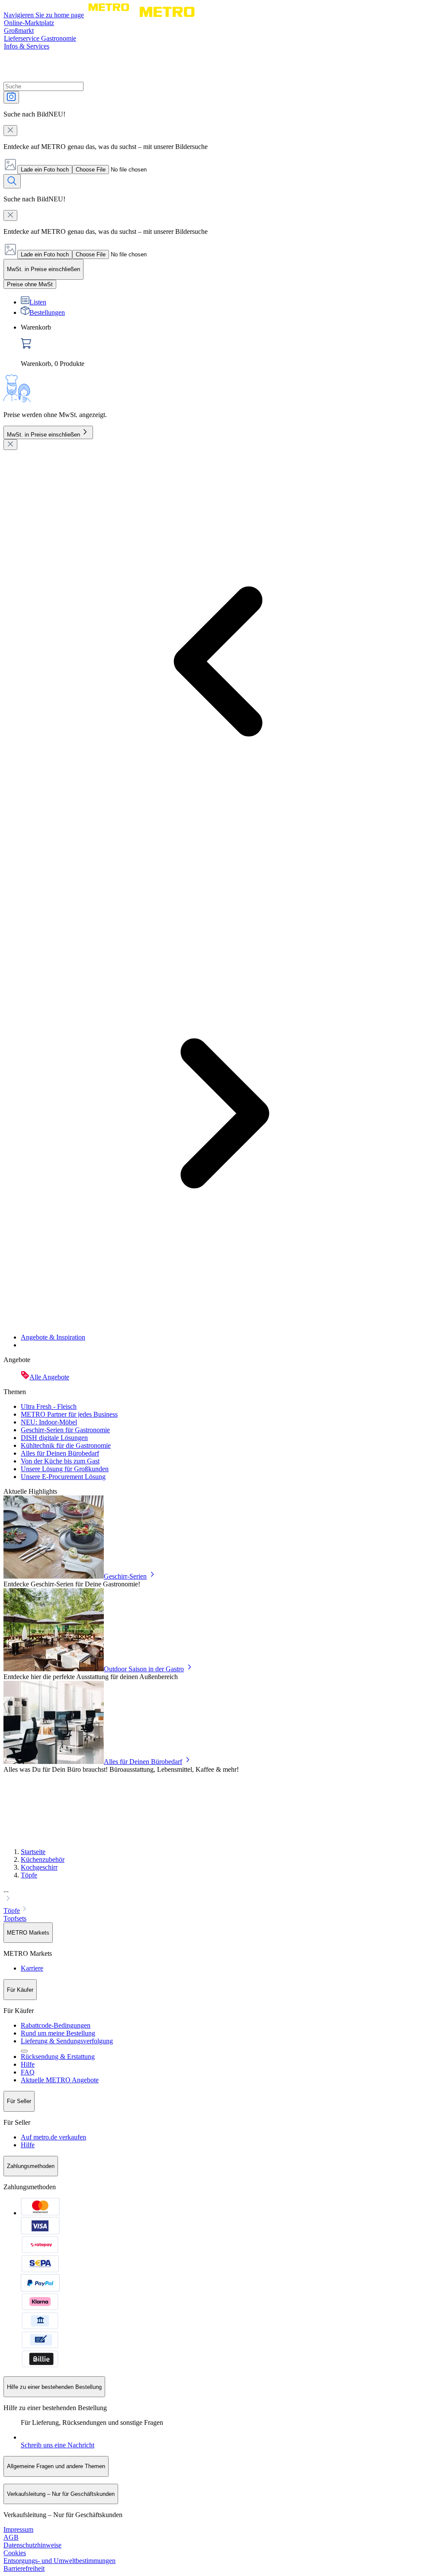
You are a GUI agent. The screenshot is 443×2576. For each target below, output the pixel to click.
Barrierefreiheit (24, 2568)
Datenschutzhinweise (32, 2545)
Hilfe (28, 2064)
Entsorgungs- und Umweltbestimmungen (59, 2561)
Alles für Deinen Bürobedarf (60, 1453)
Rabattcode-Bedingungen (56, 2025)
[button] (221, 1895)
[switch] (30, 284)
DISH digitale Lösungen (54, 1438)
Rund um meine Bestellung (58, 2033)
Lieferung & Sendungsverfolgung (67, 2041)
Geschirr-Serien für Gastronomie (65, 1430)
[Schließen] (10, 445)
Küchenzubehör (43, 1859)
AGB (11, 2537)
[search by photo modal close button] (10, 131)
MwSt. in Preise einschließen (43, 435)
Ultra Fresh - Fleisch (49, 1406)
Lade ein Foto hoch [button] (45, 170)
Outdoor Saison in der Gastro (144, 1669)
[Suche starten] (12, 181)
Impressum (18, 2529)
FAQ (28, 2072)
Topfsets (15, 1918)
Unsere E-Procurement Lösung (63, 1477)
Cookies (15, 2553)
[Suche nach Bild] (11, 97)
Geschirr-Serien (125, 1576)
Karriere (32, 1968)
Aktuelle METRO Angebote (60, 2080)
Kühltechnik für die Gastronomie (66, 1445)
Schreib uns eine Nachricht (58, 2445)
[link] (230, 346)
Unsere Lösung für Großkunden (65, 1469)
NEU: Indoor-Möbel (49, 1422)
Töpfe (29, 1875)
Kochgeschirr (39, 1867)
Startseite (33, 1852)
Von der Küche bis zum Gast (60, 1461)
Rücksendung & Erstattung (58, 2057)
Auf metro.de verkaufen (53, 2137)
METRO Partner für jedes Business (69, 1414)
